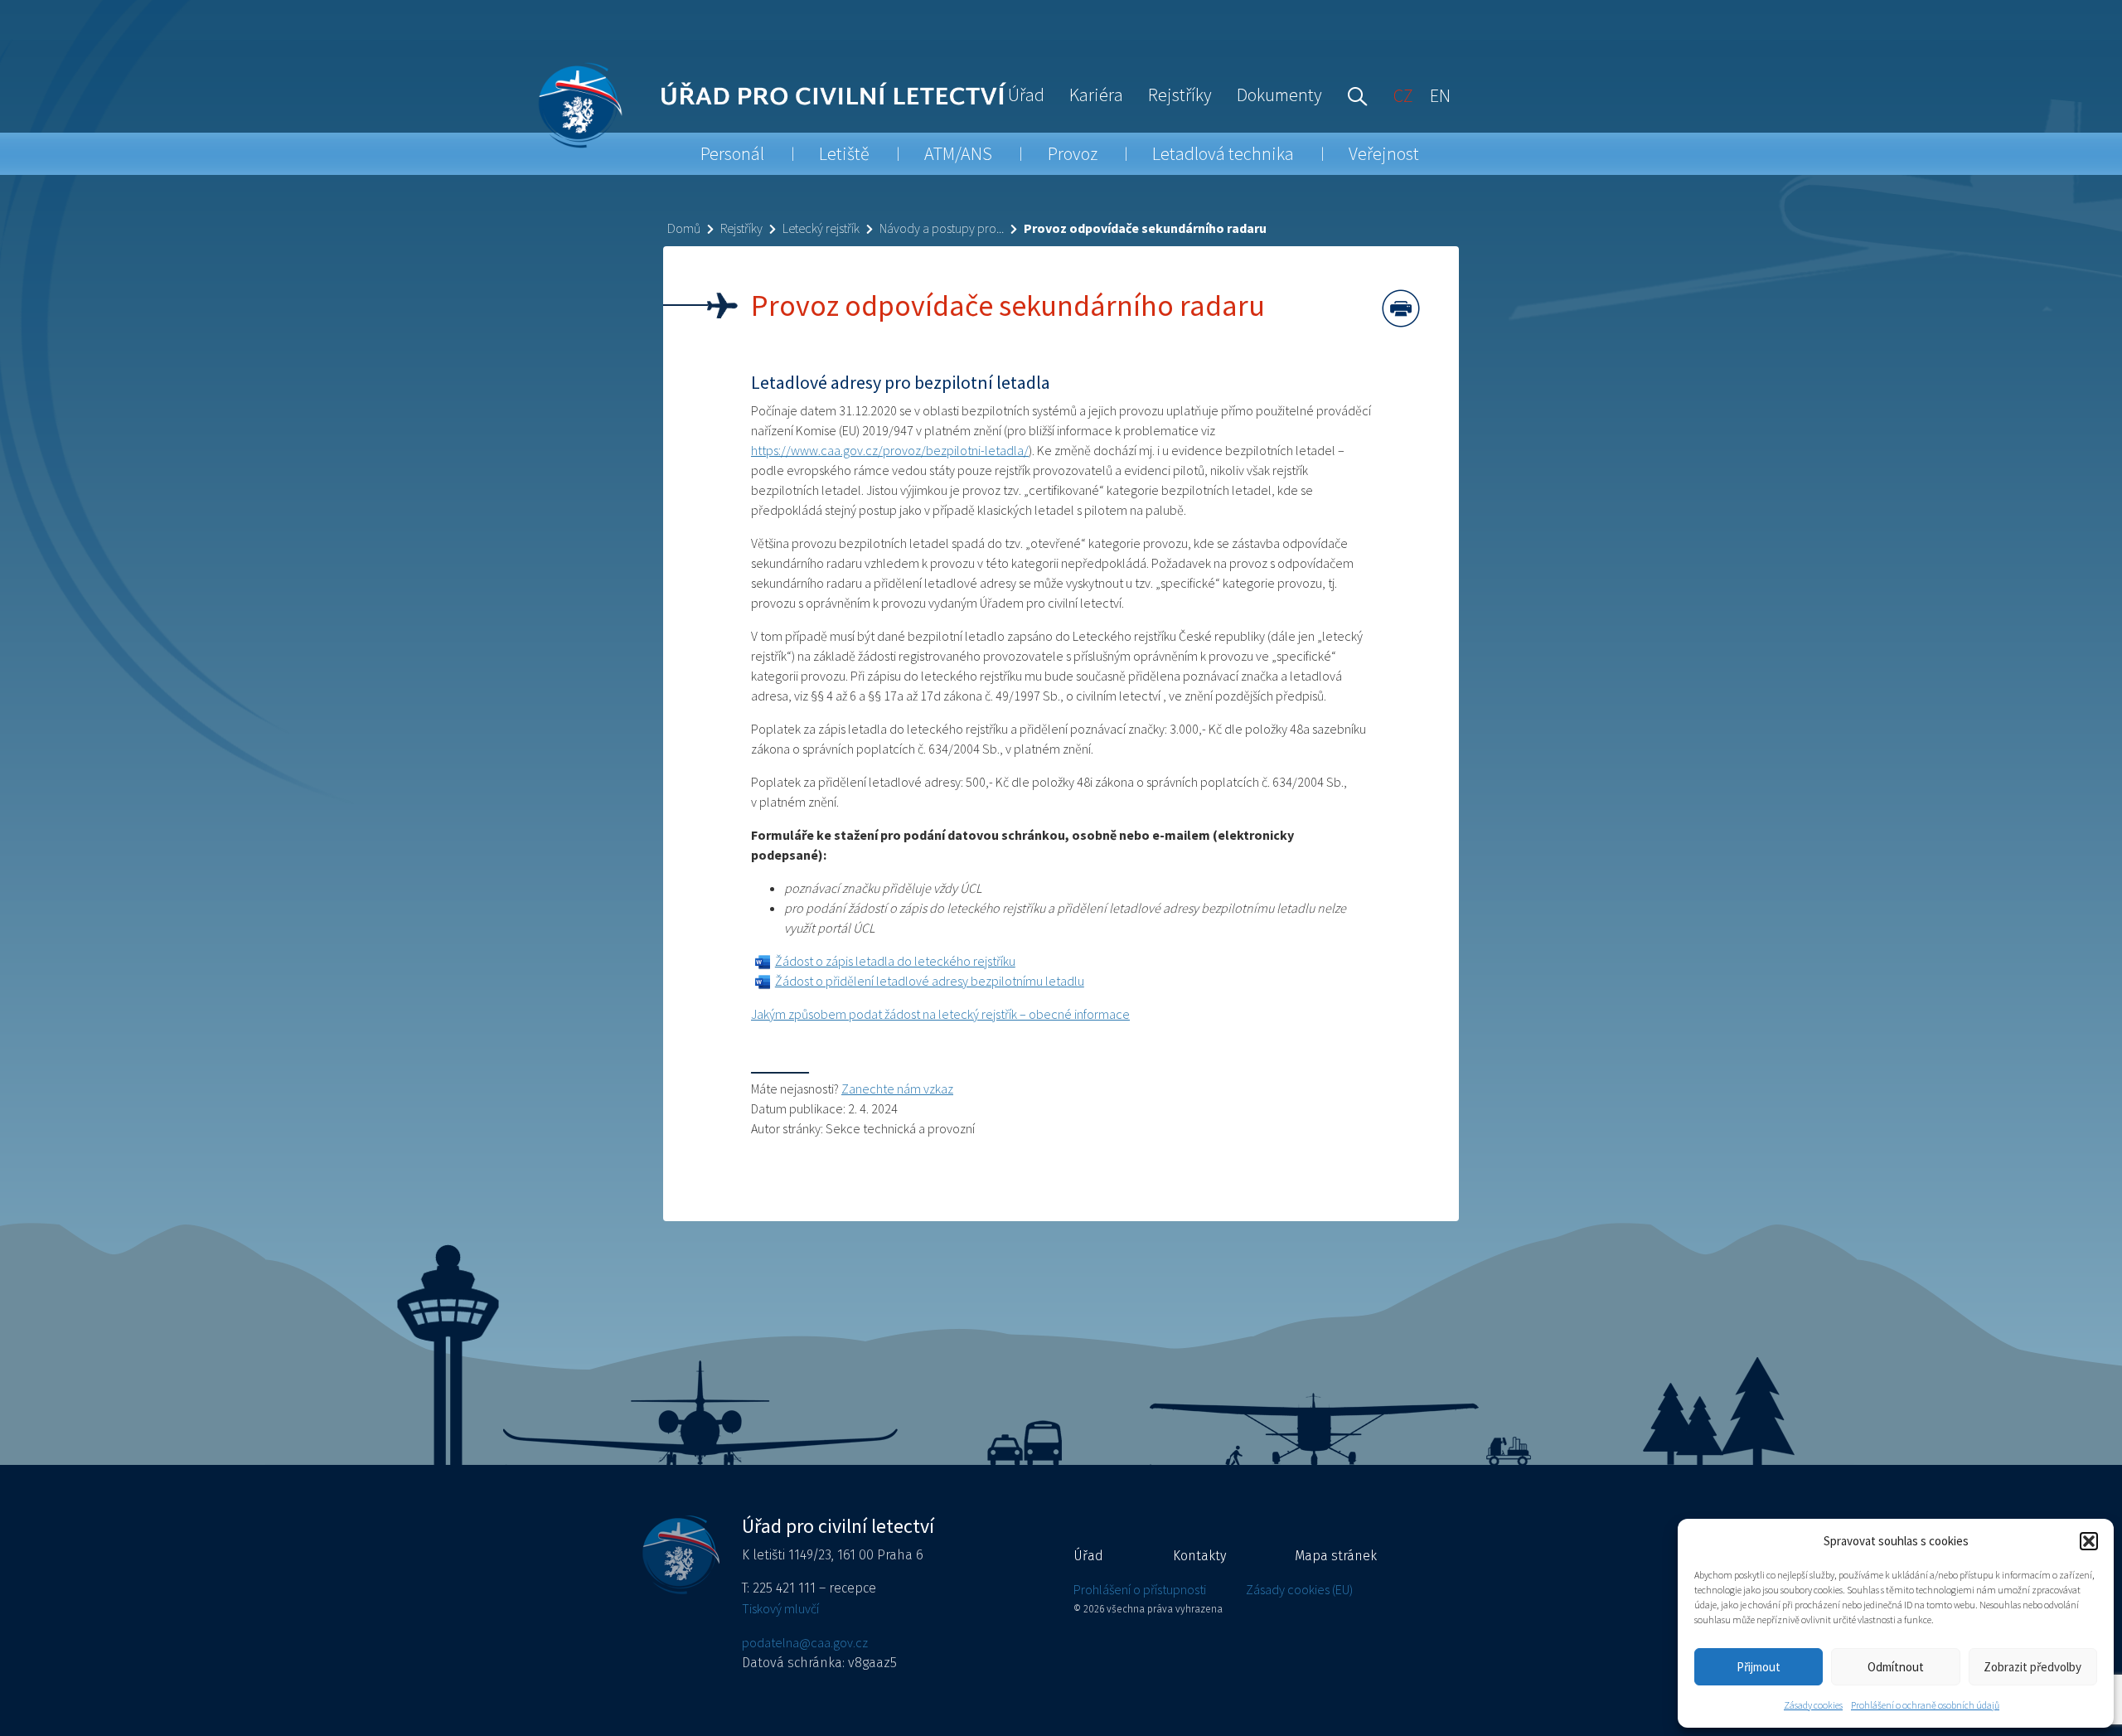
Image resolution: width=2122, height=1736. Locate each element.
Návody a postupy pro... (942, 228)
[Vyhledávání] (1354, 95)
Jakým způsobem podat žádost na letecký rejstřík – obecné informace (940, 1014)
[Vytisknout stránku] (1401, 308)
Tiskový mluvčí (780, 1608)
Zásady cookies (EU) (1299, 1589)
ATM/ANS (958, 153)
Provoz (1073, 153)
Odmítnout (1896, 1667)
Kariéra (1096, 95)
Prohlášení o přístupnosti (1140, 1589)
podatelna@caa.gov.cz (805, 1642)
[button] (2089, 1541)
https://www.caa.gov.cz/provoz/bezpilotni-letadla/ (890, 450)
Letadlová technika (1223, 153)
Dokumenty (1279, 95)
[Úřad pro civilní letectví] (580, 105)
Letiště (844, 153)
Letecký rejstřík (821, 228)
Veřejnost (1384, 153)
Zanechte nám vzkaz (897, 1089)
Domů (684, 228)
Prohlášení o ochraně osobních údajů (1925, 1705)
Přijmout (1759, 1667)
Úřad (1026, 95)
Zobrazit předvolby (2032, 1667)
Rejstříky (1180, 95)
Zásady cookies (1813, 1705)
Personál (732, 153)
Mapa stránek (1336, 1556)
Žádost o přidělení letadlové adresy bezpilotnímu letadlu (930, 981)
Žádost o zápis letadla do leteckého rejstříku (895, 961)
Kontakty (1199, 1556)
